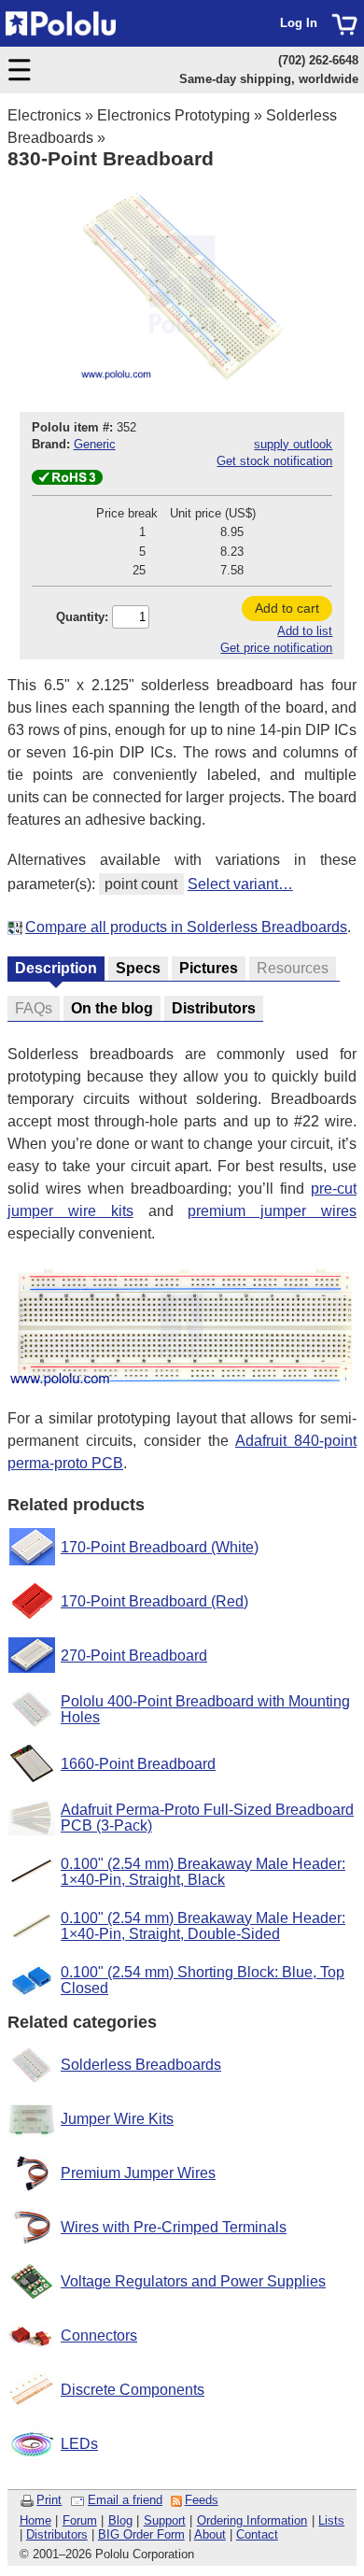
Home (35, 2520)
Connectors (99, 2335)
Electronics (44, 115)
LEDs (79, 2444)
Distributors (57, 2534)
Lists (331, 2520)
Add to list (305, 631)
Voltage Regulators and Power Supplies (193, 2281)
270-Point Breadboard (134, 1656)
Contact (257, 2534)
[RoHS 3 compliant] (67, 481)
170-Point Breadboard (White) (160, 1547)
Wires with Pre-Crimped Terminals (174, 2227)
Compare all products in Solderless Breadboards (186, 927)
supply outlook (293, 444)
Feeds (202, 2500)
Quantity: (82, 617)
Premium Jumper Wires (138, 2173)
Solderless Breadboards (141, 2065)
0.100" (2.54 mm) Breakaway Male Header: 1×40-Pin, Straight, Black (203, 1872)
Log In (299, 23)
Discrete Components (133, 2390)
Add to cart (287, 608)
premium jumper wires (272, 1211)
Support (165, 2520)
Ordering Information (252, 2520)
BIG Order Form (141, 2534)
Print (49, 2500)
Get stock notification (274, 461)
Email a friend (125, 2500)
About (210, 2534)
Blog (120, 2520)
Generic (95, 444)
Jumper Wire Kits (117, 2119)
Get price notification (276, 648)
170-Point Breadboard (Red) (154, 1601)
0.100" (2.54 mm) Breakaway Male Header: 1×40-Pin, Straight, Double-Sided (203, 1926)
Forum (80, 2520)
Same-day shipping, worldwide (269, 79)
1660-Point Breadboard (138, 1764)
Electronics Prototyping (174, 115)
